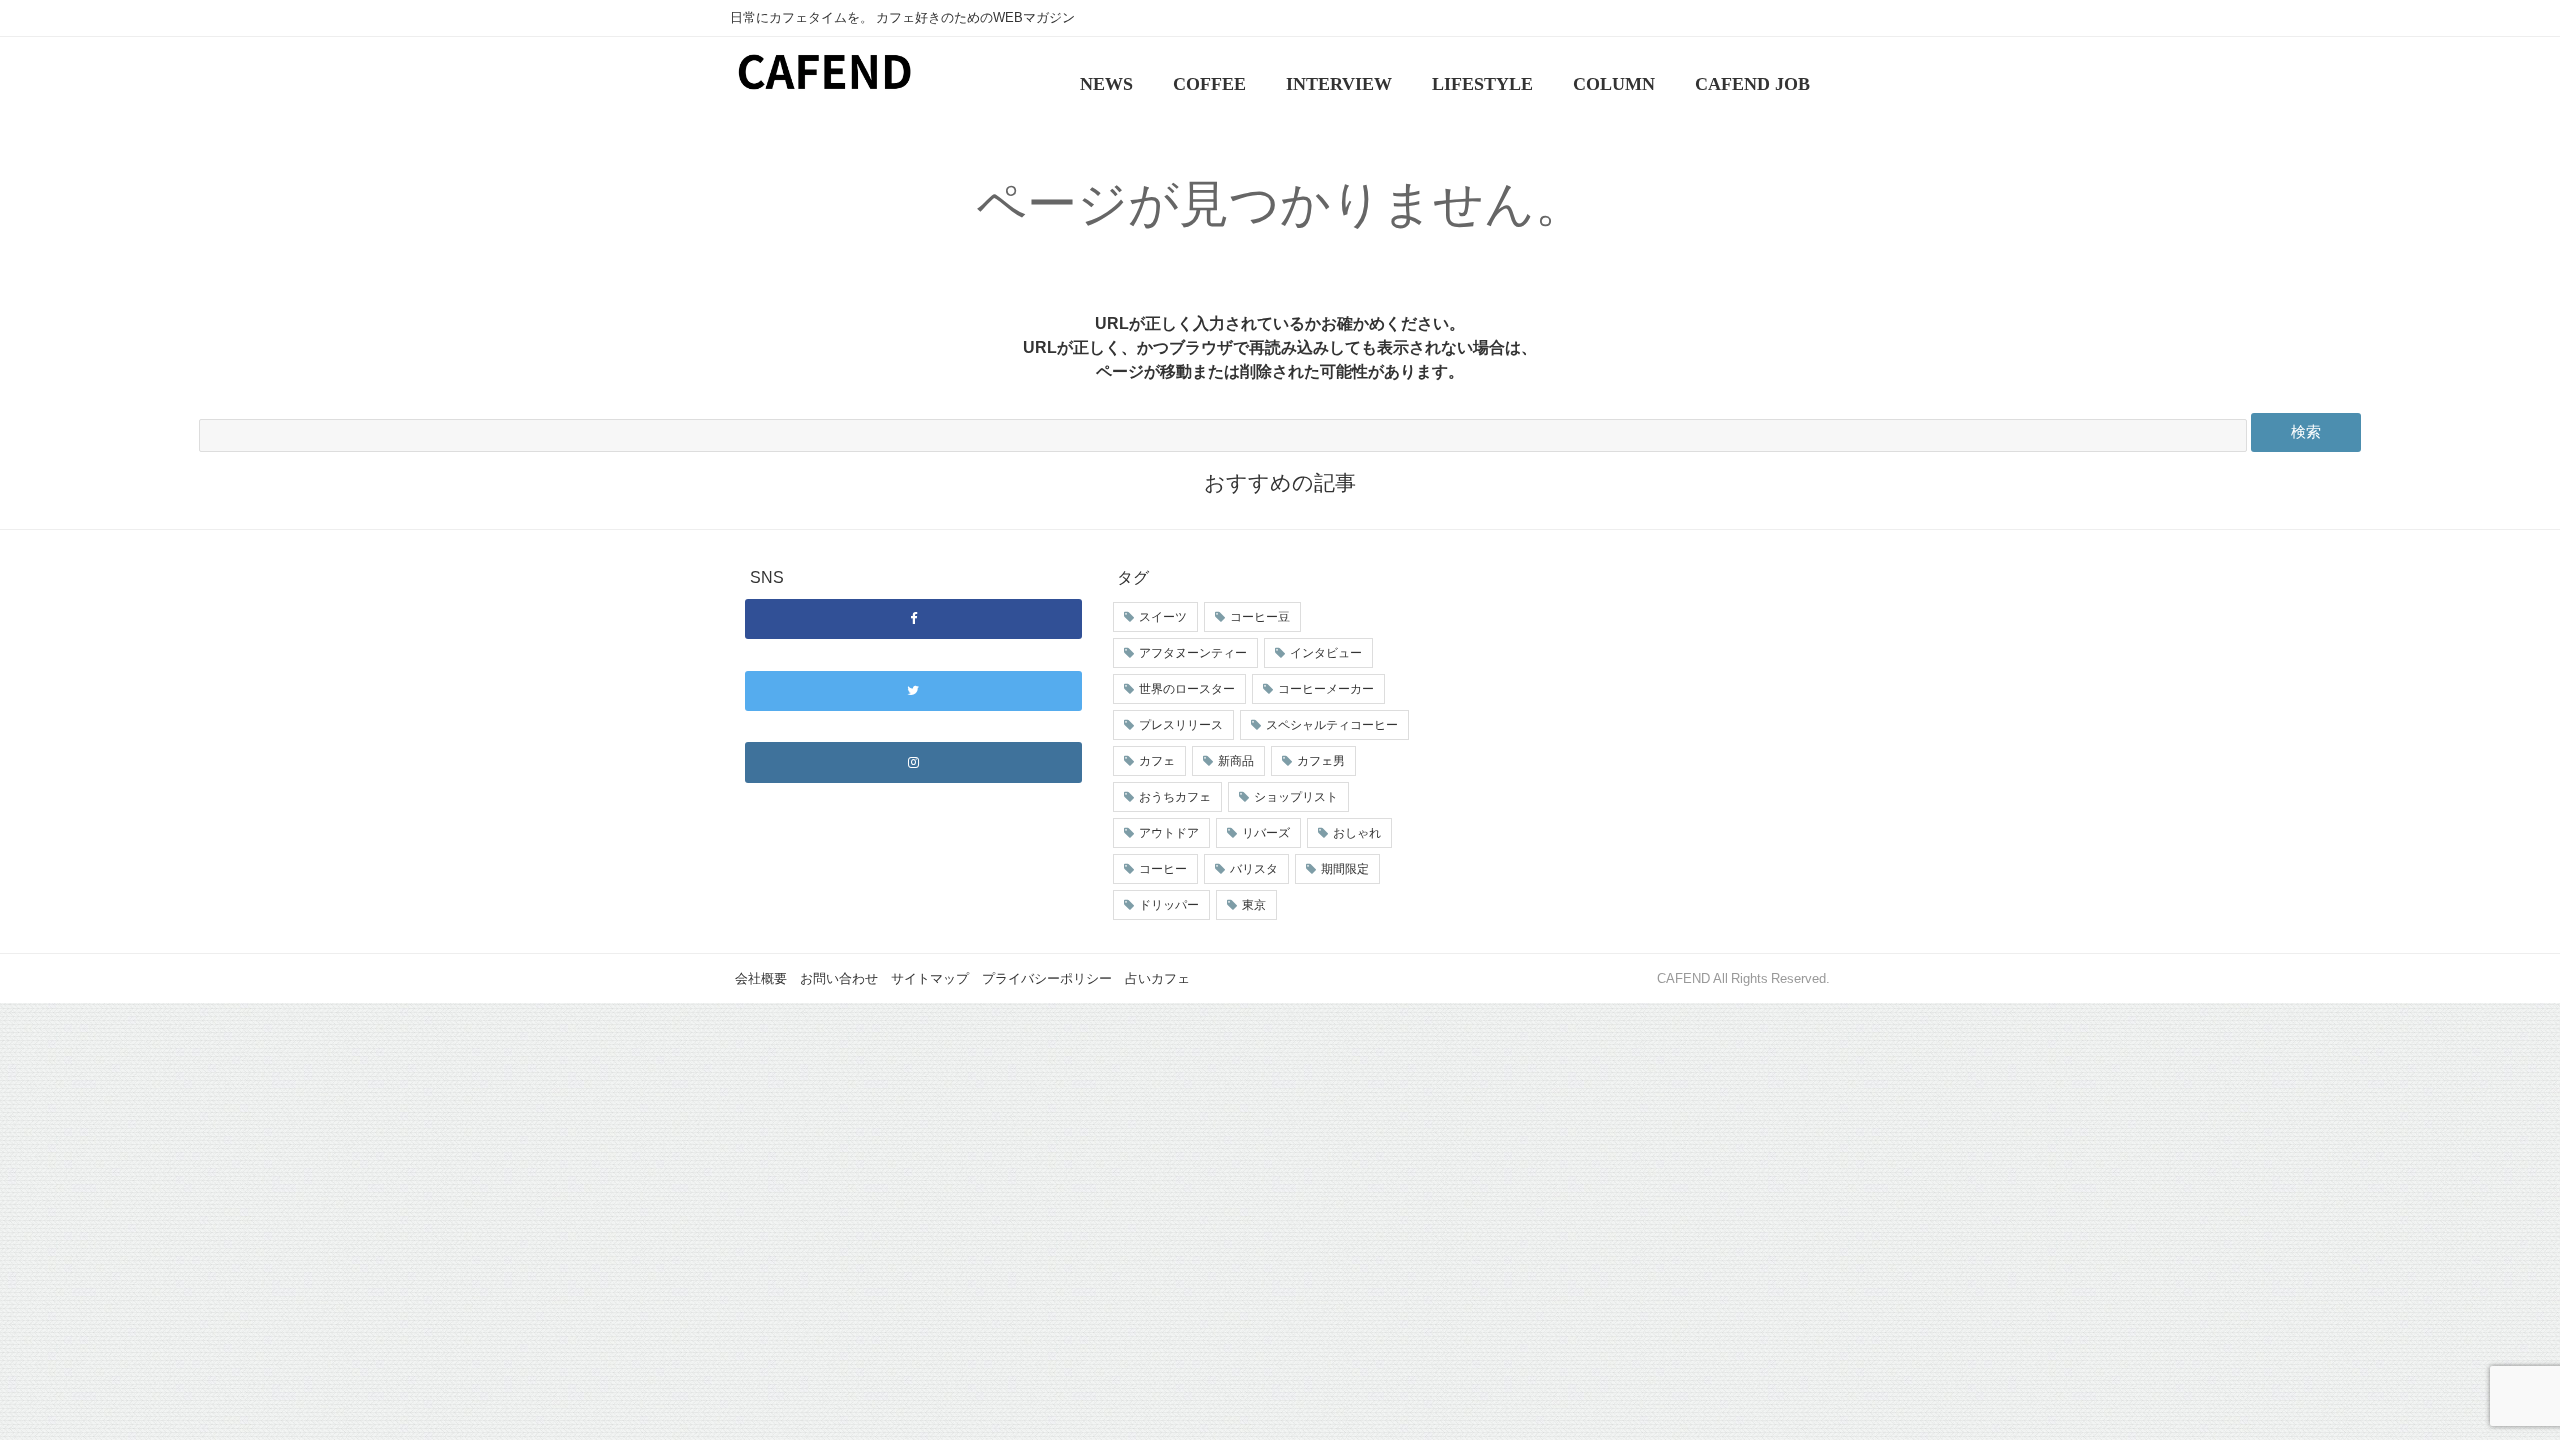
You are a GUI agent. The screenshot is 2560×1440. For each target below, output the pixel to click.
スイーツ (1163, 617)
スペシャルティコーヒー (1332, 725)
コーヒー (1163, 869)
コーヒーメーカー (1326, 689)
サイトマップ (930, 978)
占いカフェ (1157, 978)
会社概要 (761, 978)
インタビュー (1326, 653)
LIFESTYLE (1482, 84)
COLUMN (1614, 84)
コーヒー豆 (1260, 617)
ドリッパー (1169, 905)
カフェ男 (1321, 761)
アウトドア (1169, 833)
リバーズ (1266, 833)
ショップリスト (1296, 797)
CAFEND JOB (1752, 84)
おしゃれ (1357, 833)
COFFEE (1209, 84)
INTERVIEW (1339, 84)
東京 (1254, 905)
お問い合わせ (839, 978)
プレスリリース (1181, 725)
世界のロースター (1187, 689)
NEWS (1106, 84)
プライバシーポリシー (1047, 978)
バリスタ (1254, 869)
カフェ (1157, 761)
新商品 (1236, 761)
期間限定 (1345, 869)
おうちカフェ (1175, 797)
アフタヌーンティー (1193, 653)
